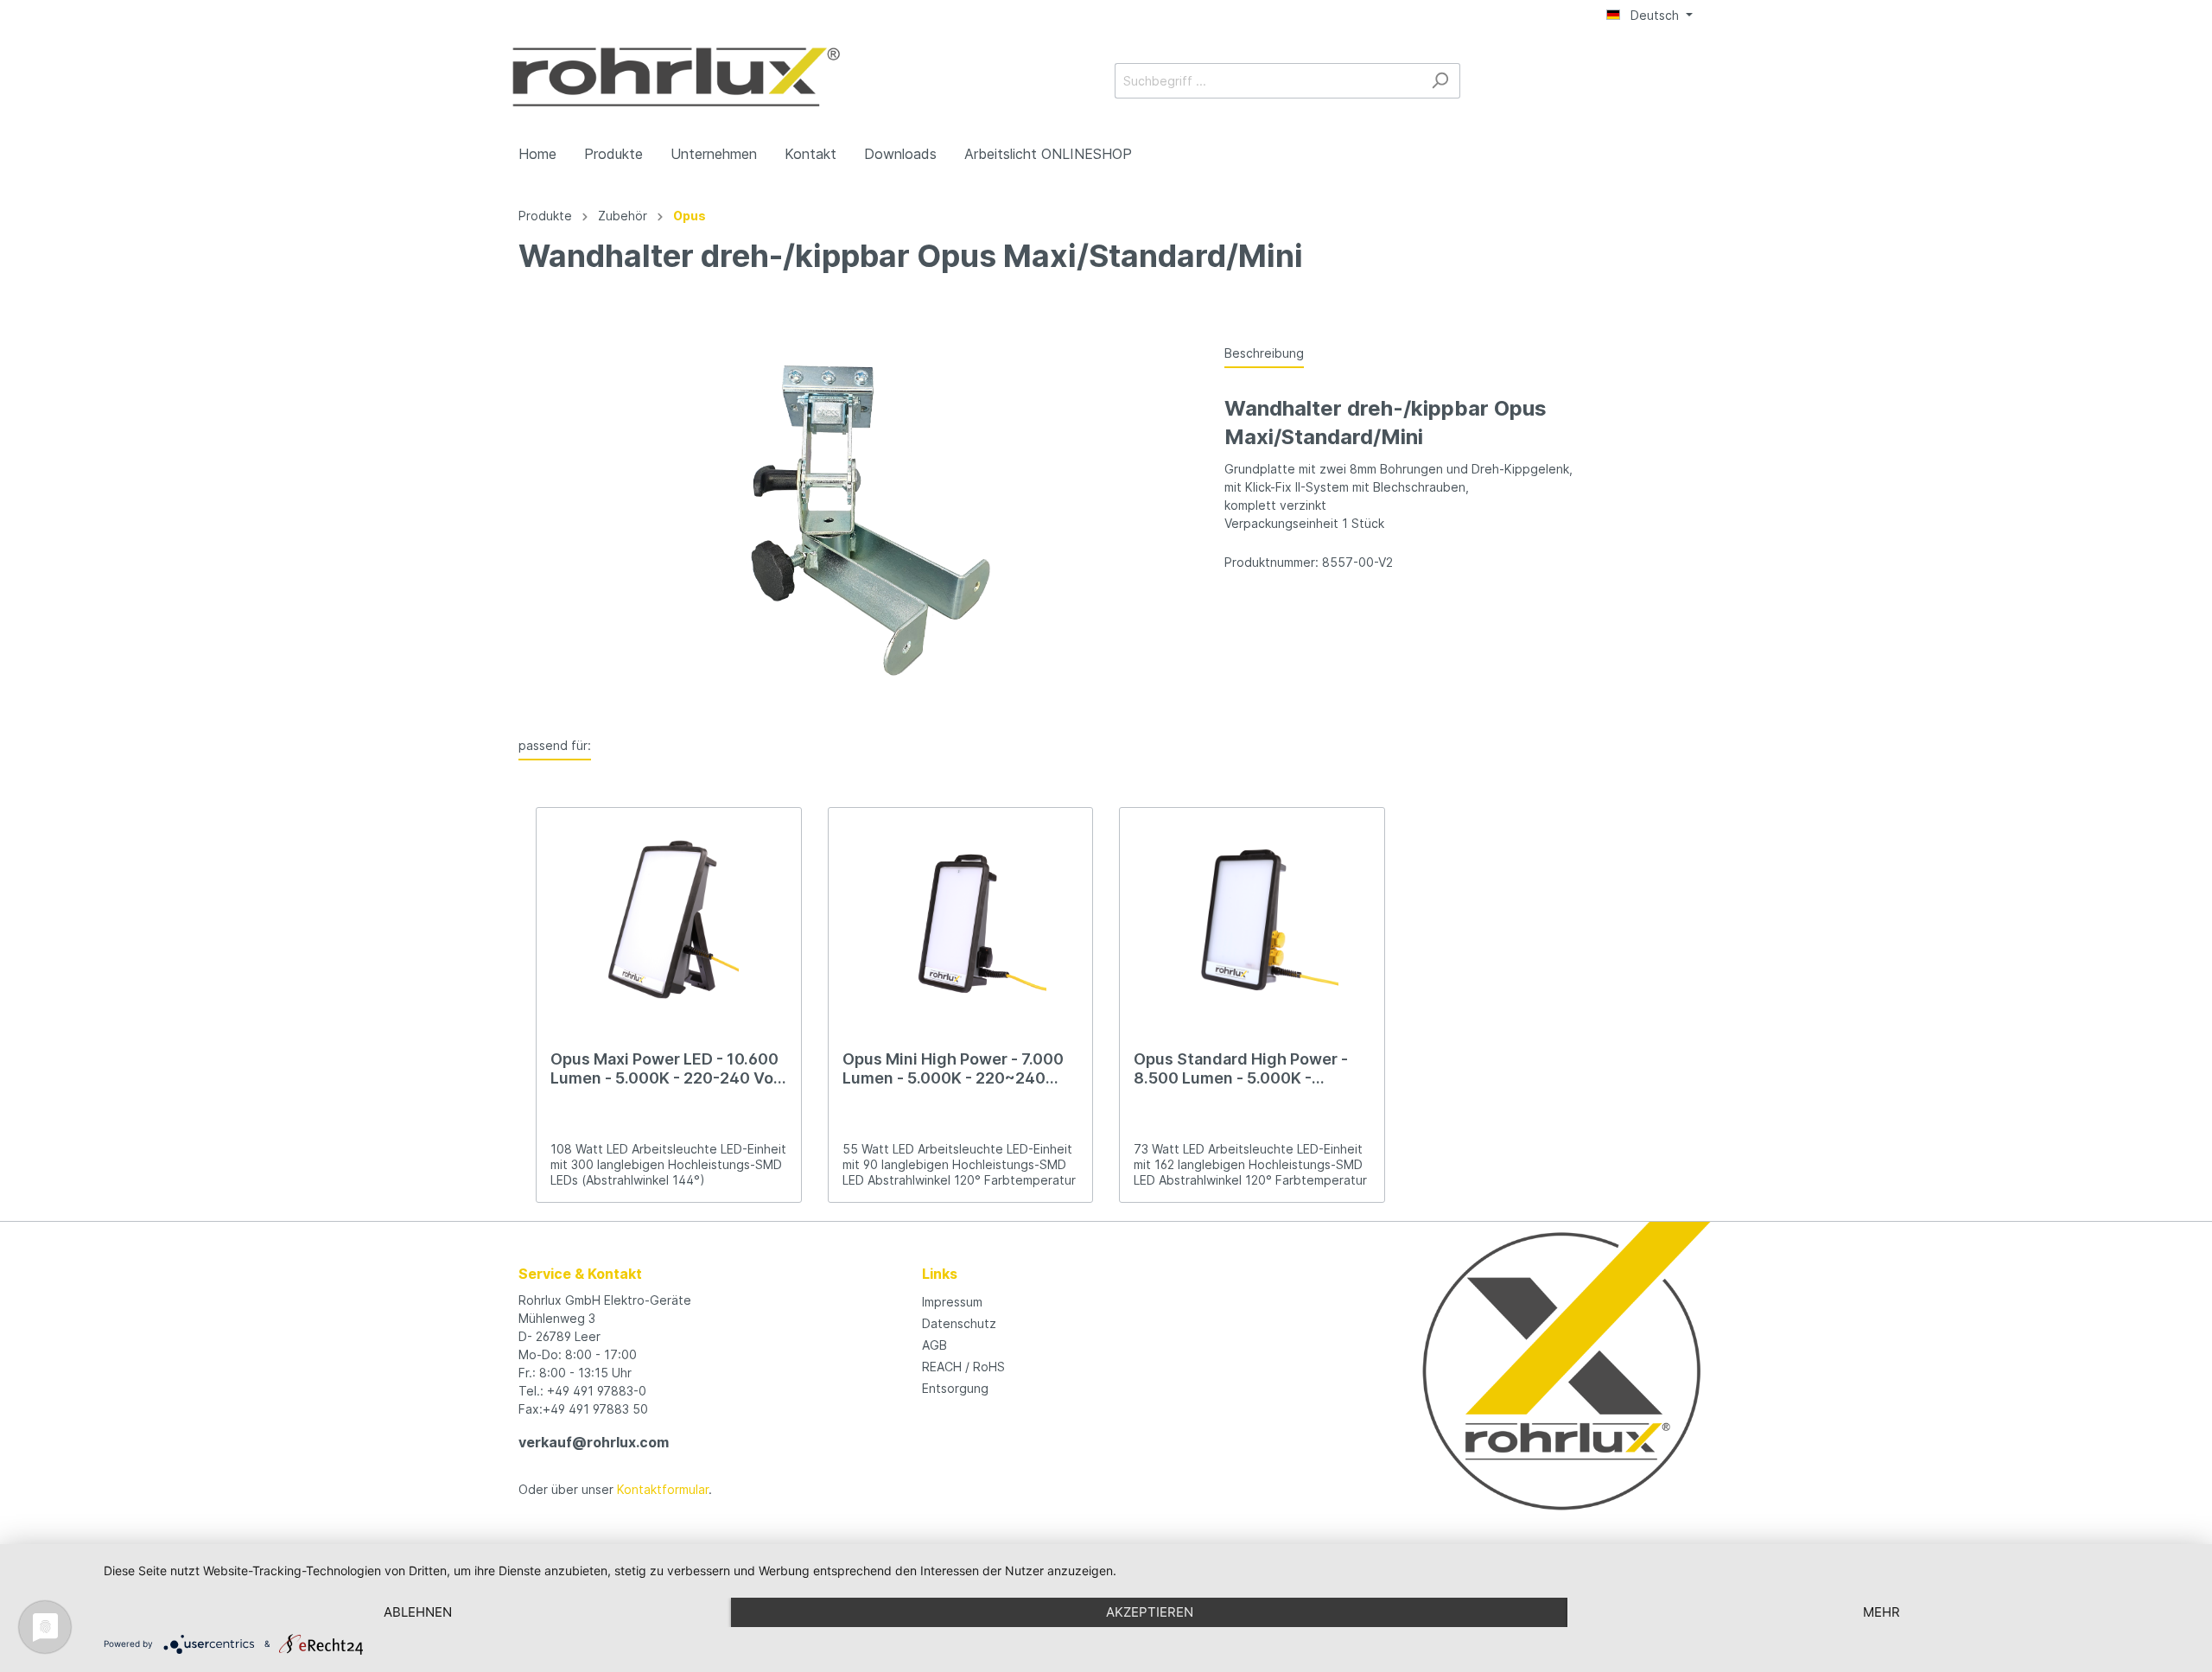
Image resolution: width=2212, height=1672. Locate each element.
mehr (1881, 1612)
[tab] (1264, 353)
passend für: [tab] (555, 745)
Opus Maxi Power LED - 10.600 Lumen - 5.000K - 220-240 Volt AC (667, 1069)
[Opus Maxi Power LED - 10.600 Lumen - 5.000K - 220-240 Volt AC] (669, 920)
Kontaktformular (663, 1489)
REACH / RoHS (963, 1367)
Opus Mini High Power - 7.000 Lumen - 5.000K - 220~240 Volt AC (953, 1069)
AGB (934, 1345)
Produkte (545, 216)
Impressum (952, 1302)
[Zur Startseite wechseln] (676, 77)
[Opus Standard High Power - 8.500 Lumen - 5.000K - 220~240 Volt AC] (1252, 920)
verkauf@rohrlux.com (594, 1442)
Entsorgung (955, 1388)
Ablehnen (418, 1612)
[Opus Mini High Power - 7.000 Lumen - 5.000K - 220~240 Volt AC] (961, 920)
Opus (690, 216)
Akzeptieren (1150, 1612)
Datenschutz (959, 1323)
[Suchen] (1440, 81)
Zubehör (623, 216)
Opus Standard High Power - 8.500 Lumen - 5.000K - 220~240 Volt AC (1241, 1069)
